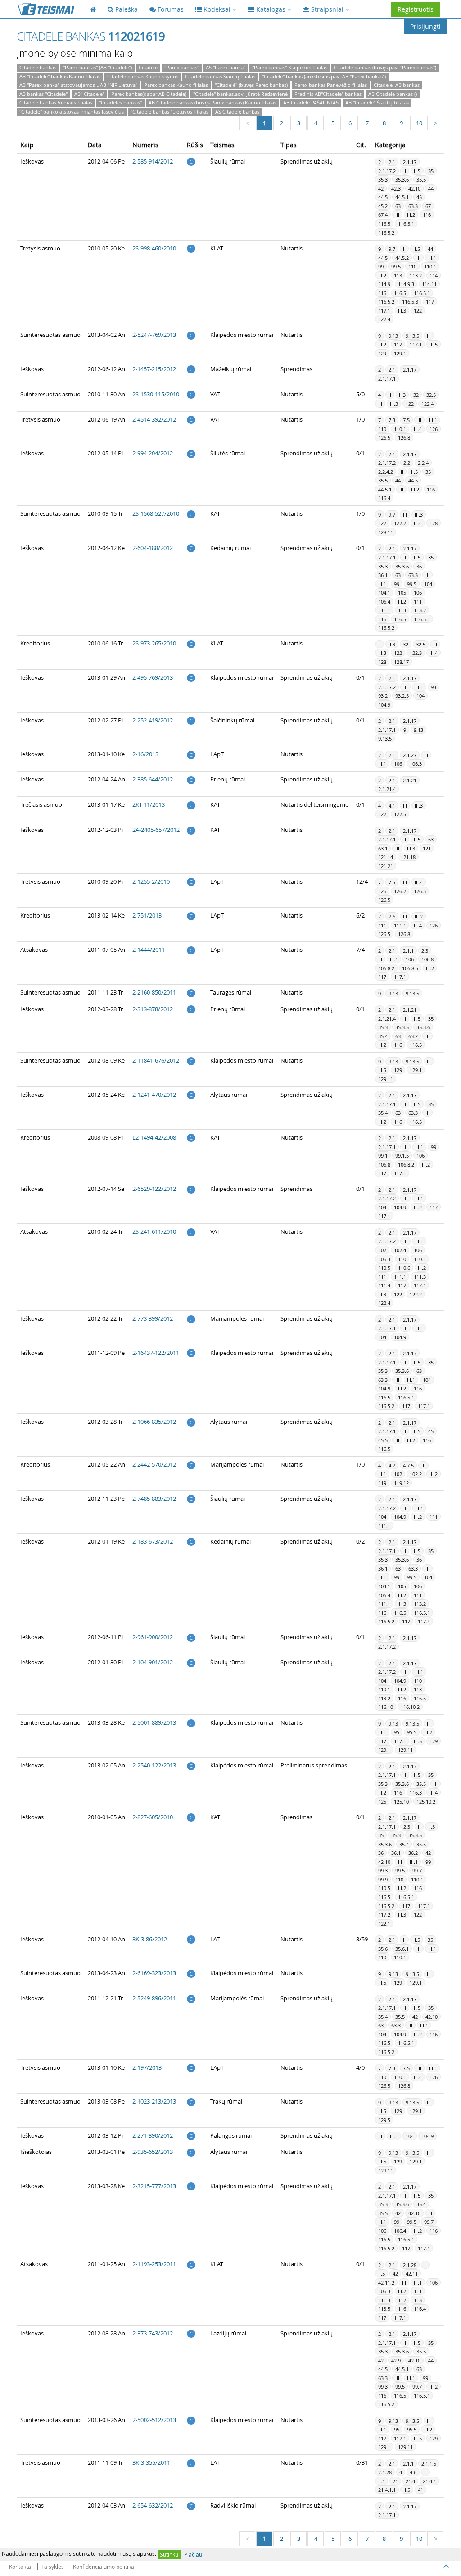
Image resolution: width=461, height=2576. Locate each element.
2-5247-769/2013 (154, 335)
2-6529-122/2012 (154, 1189)
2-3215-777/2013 (154, 2186)
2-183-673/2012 (153, 1541)
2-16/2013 (145, 754)
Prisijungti (425, 26)
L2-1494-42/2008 (154, 1137)
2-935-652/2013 (153, 2152)
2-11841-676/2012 (156, 1060)
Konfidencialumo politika (104, 2567)
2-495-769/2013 (153, 677)
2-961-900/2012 (153, 1637)
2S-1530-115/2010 (156, 394)
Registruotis (416, 9)
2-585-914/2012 (153, 161)
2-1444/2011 (149, 950)
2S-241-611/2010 (154, 1231)
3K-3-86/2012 (150, 1939)
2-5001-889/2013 (154, 1722)
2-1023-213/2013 (154, 2101)
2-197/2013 (147, 2067)
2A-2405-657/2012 (156, 830)
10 (419, 123)
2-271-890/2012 (153, 2135)
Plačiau (193, 2554)
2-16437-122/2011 (156, 1353)
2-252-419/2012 (153, 720)
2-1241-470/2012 (154, 1095)
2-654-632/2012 (153, 2505)
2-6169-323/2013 (154, 1973)
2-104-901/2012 (153, 1662)
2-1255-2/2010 (151, 881)
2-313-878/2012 (153, 1009)
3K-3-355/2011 (151, 2462)
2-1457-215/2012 (154, 369)
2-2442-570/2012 (154, 1464)
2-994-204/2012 (153, 453)
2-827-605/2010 (153, 1817)
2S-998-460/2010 (154, 248)
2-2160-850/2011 (154, 992)
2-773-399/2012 (153, 1318)
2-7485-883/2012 (154, 1499)
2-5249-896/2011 (154, 1998)
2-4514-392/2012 (154, 419)
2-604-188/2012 (153, 548)
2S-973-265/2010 (154, 643)
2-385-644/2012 (153, 779)
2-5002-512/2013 (154, 2420)
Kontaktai (21, 2567)
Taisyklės (53, 2567)
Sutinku (169, 2554)
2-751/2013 (147, 915)
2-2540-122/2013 (154, 1765)
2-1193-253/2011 (154, 2264)
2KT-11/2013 (149, 804)
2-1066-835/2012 (154, 1422)
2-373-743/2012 (153, 2333)
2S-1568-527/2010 (156, 513)
